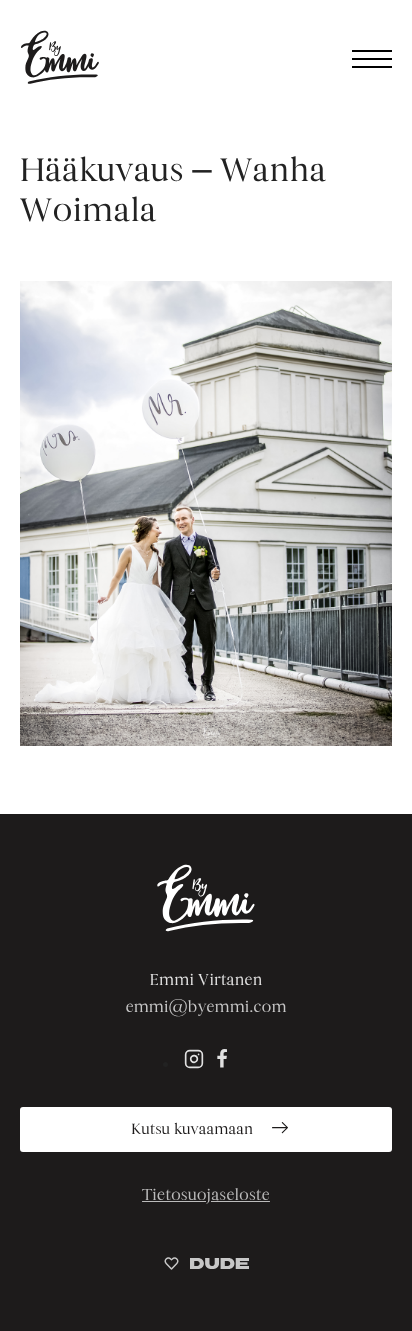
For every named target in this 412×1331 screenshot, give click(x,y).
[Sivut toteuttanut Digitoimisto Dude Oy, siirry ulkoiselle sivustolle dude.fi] (206, 1266)
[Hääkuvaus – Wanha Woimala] (206, 513)
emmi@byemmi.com (205, 1006)
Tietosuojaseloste (206, 1194)
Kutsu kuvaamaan (194, 1129)
